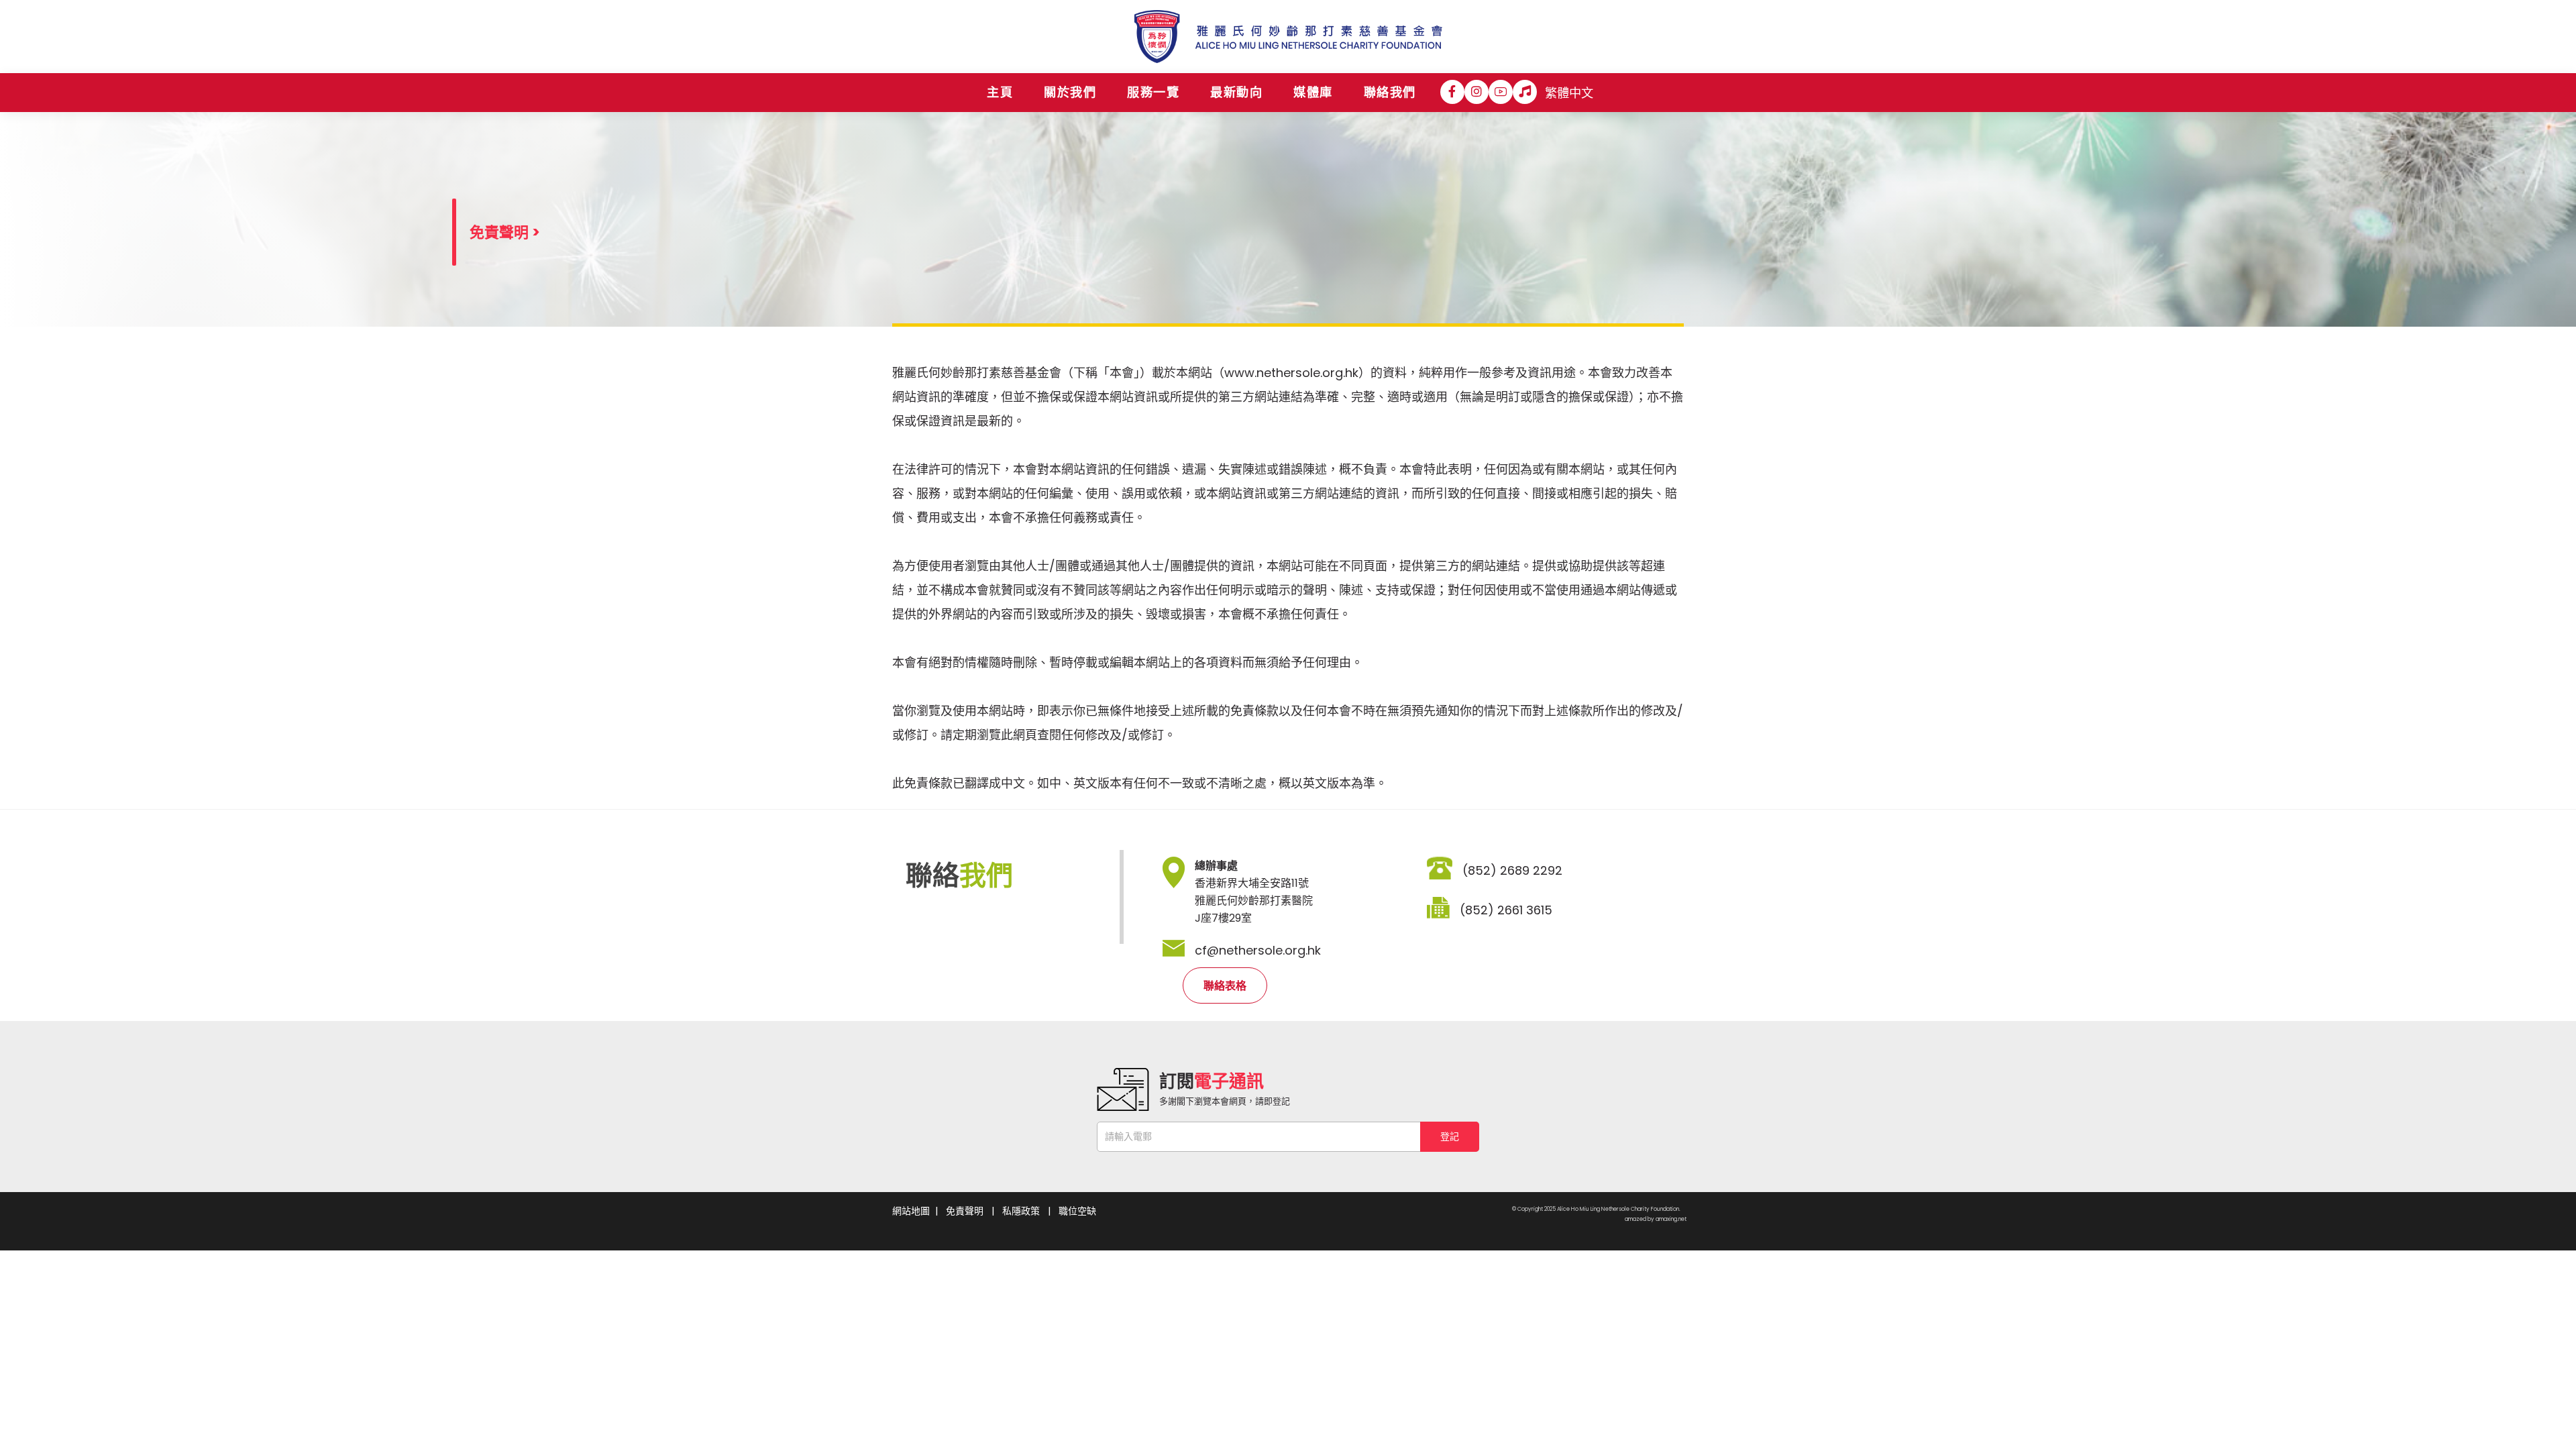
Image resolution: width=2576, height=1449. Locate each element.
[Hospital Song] (1525, 92)
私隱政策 (1021, 1211)
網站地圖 (911, 1211)
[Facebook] (1452, 92)
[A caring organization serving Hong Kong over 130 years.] (1288, 37)
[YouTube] (1501, 92)
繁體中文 (1569, 93)
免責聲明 (965, 1211)
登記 (1450, 1136)
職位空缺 (1077, 1211)
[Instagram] (1477, 92)
